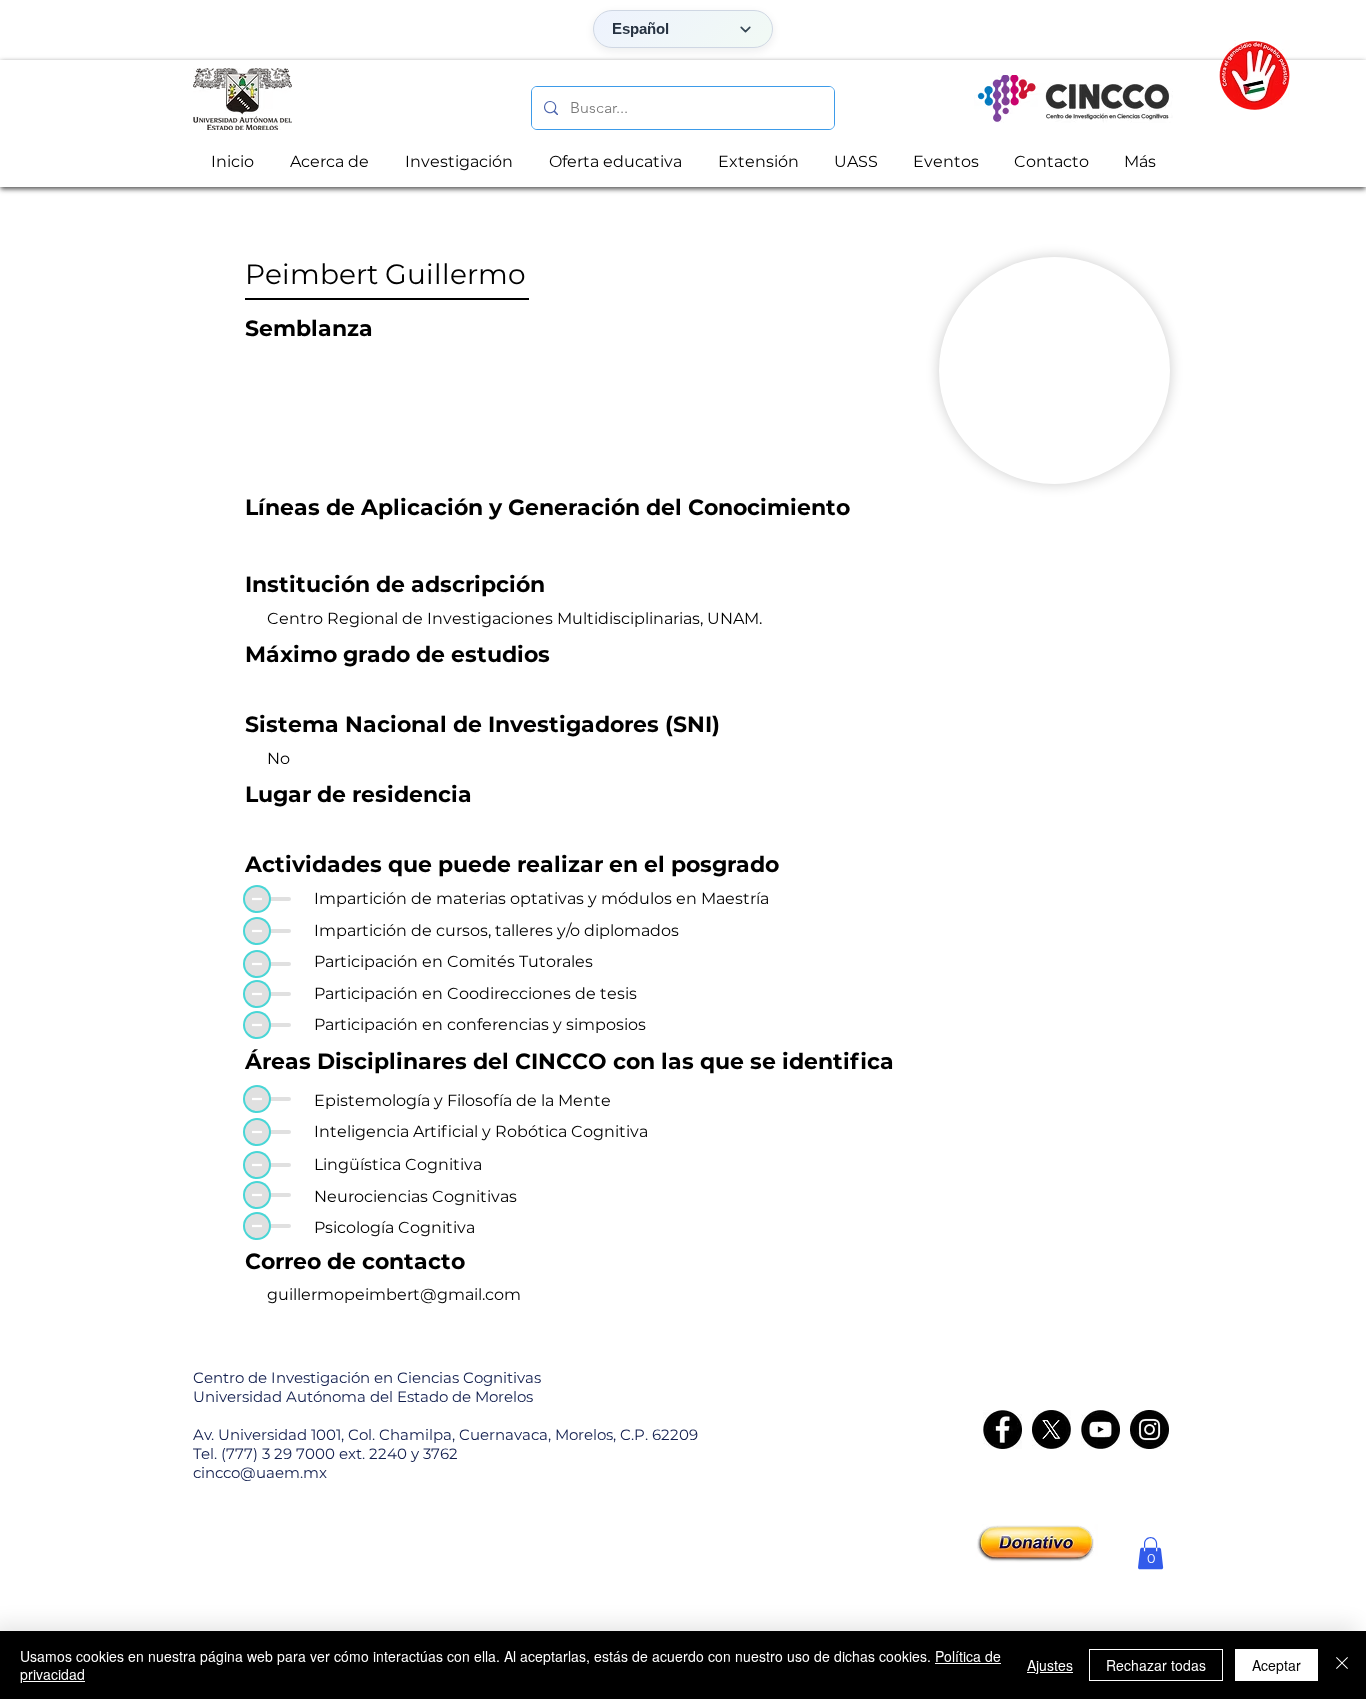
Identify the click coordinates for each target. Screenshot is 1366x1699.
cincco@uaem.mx (260, 1472)
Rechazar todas (1156, 1665)
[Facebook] (1002, 1429)
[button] (1150, 1553)
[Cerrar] (1342, 1665)
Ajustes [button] (1050, 1665)
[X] (1051, 1429)
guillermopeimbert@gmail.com (394, 1294)
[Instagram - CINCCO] (1149, 1429)
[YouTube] (1100, 1429)
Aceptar (1276, 1665)
